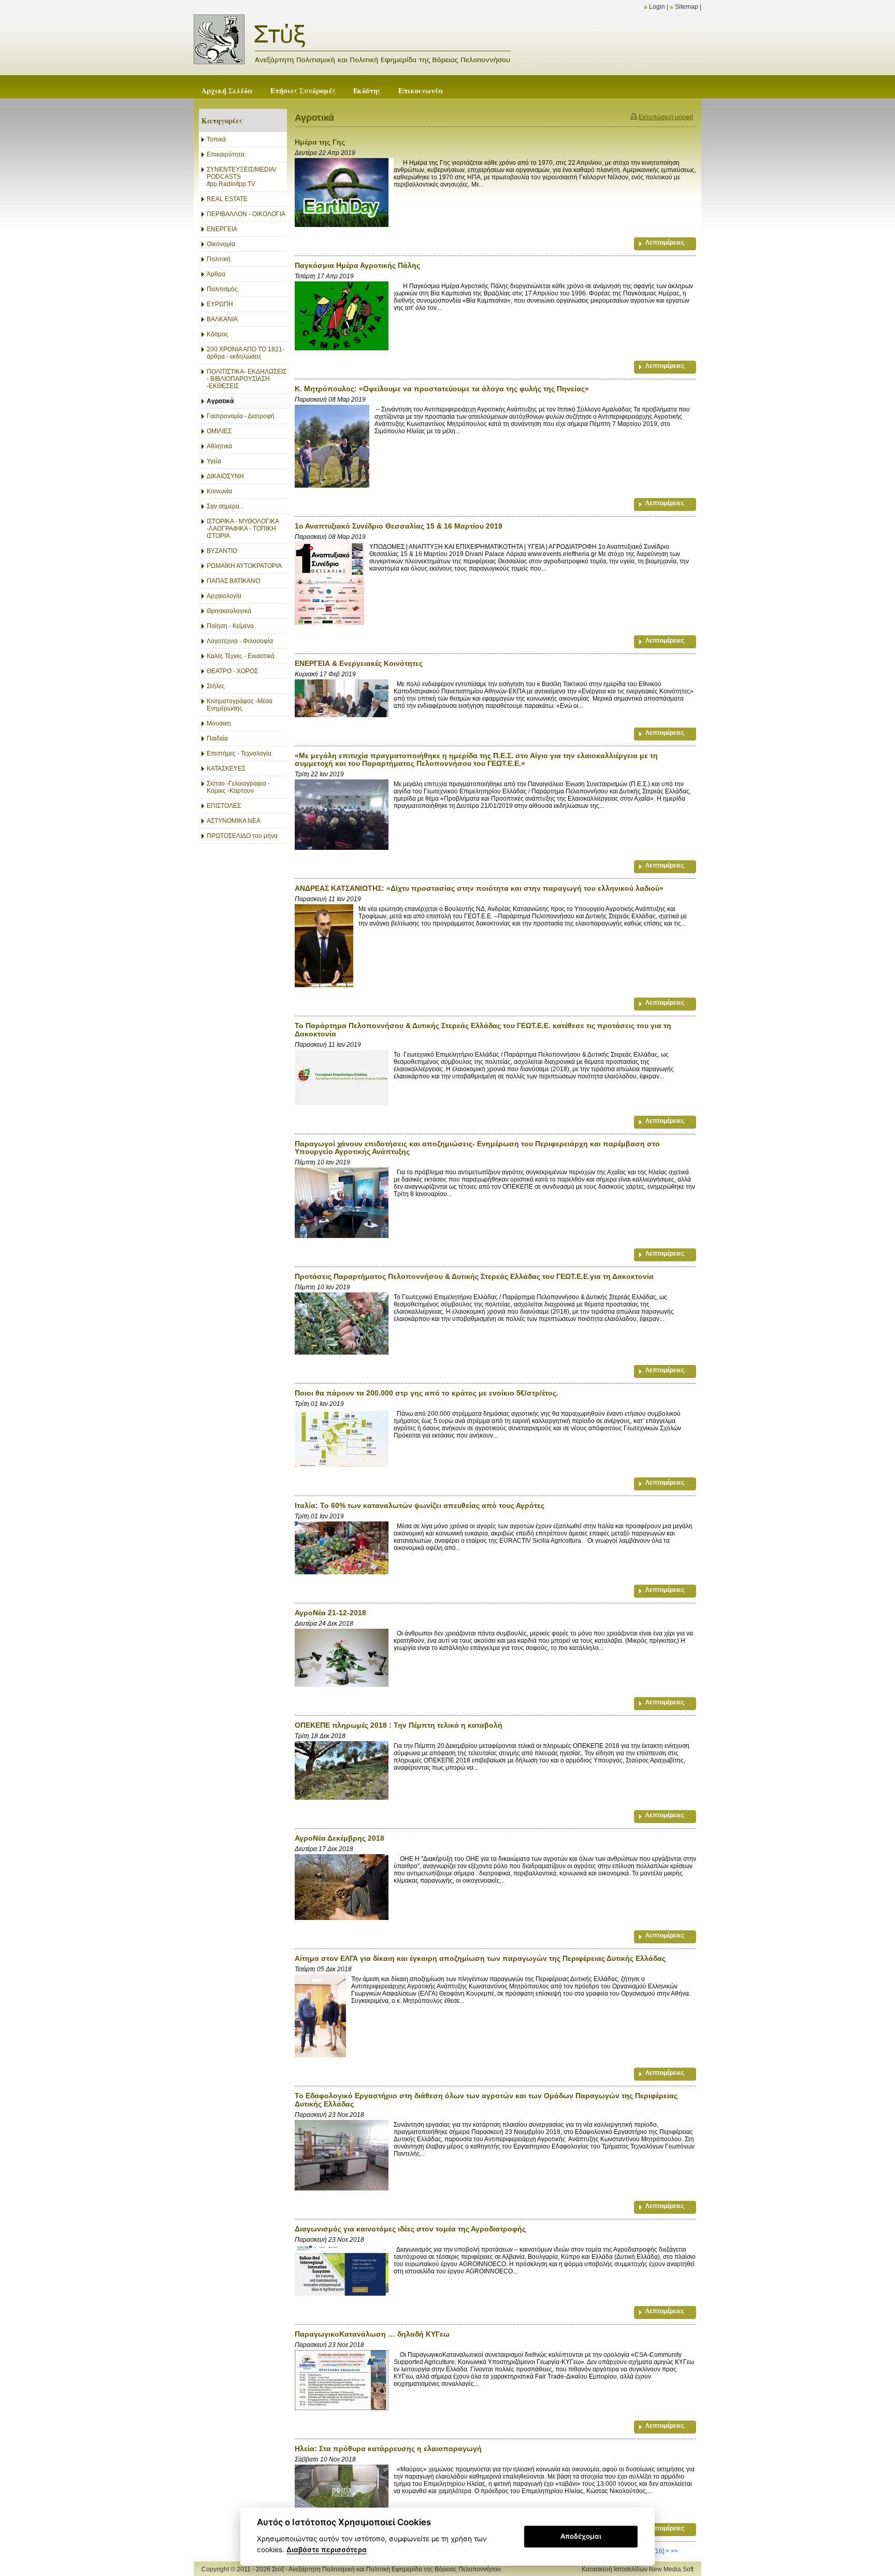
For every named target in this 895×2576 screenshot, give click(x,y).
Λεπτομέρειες (665, 243)
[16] (659, 2551)
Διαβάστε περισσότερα (327, 2550)
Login (657, 7)
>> (674, 2551)
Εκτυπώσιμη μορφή (666, 117)
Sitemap (687, 7)
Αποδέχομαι (581, 2536)
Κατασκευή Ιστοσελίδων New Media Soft (638, 2569)
